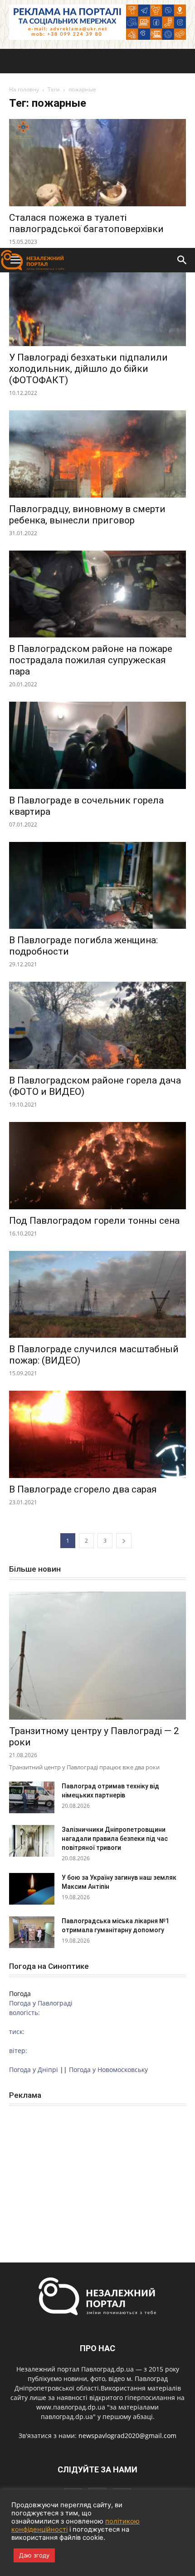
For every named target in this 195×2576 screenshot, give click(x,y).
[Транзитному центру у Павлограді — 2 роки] (97, 1656)
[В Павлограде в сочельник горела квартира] (97, 745)
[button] (182, 260)
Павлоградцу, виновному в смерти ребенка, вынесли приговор (87, 515)
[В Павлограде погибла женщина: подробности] (97, 886)
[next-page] (124, 1541)
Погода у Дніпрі (34, 2070)
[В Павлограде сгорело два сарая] (97, 1434)
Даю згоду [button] (34, 2555)
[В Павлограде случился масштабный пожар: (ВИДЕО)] (97, 1295)
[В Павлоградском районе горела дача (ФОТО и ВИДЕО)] (97, 1025)
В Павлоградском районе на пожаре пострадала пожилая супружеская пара (91, 660)
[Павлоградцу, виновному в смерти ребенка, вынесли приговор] (97, 454)
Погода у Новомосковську (108, 2070)
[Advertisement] (97, 146)
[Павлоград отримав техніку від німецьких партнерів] (32, 1797)
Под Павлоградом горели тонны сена (94, 1221)
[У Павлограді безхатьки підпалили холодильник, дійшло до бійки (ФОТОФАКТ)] (97, 303)
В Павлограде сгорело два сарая (83, 1489)
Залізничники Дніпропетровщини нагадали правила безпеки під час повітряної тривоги (115, 1839)
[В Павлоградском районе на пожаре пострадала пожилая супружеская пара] (97, 594)
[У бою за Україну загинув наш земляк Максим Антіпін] (32, 1889)
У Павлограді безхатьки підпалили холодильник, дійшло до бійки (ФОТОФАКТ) (88, 369)
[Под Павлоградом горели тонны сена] (97, 1166)
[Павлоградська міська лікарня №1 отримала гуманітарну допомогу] (32, 1932)
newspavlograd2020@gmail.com (127, 2436)
